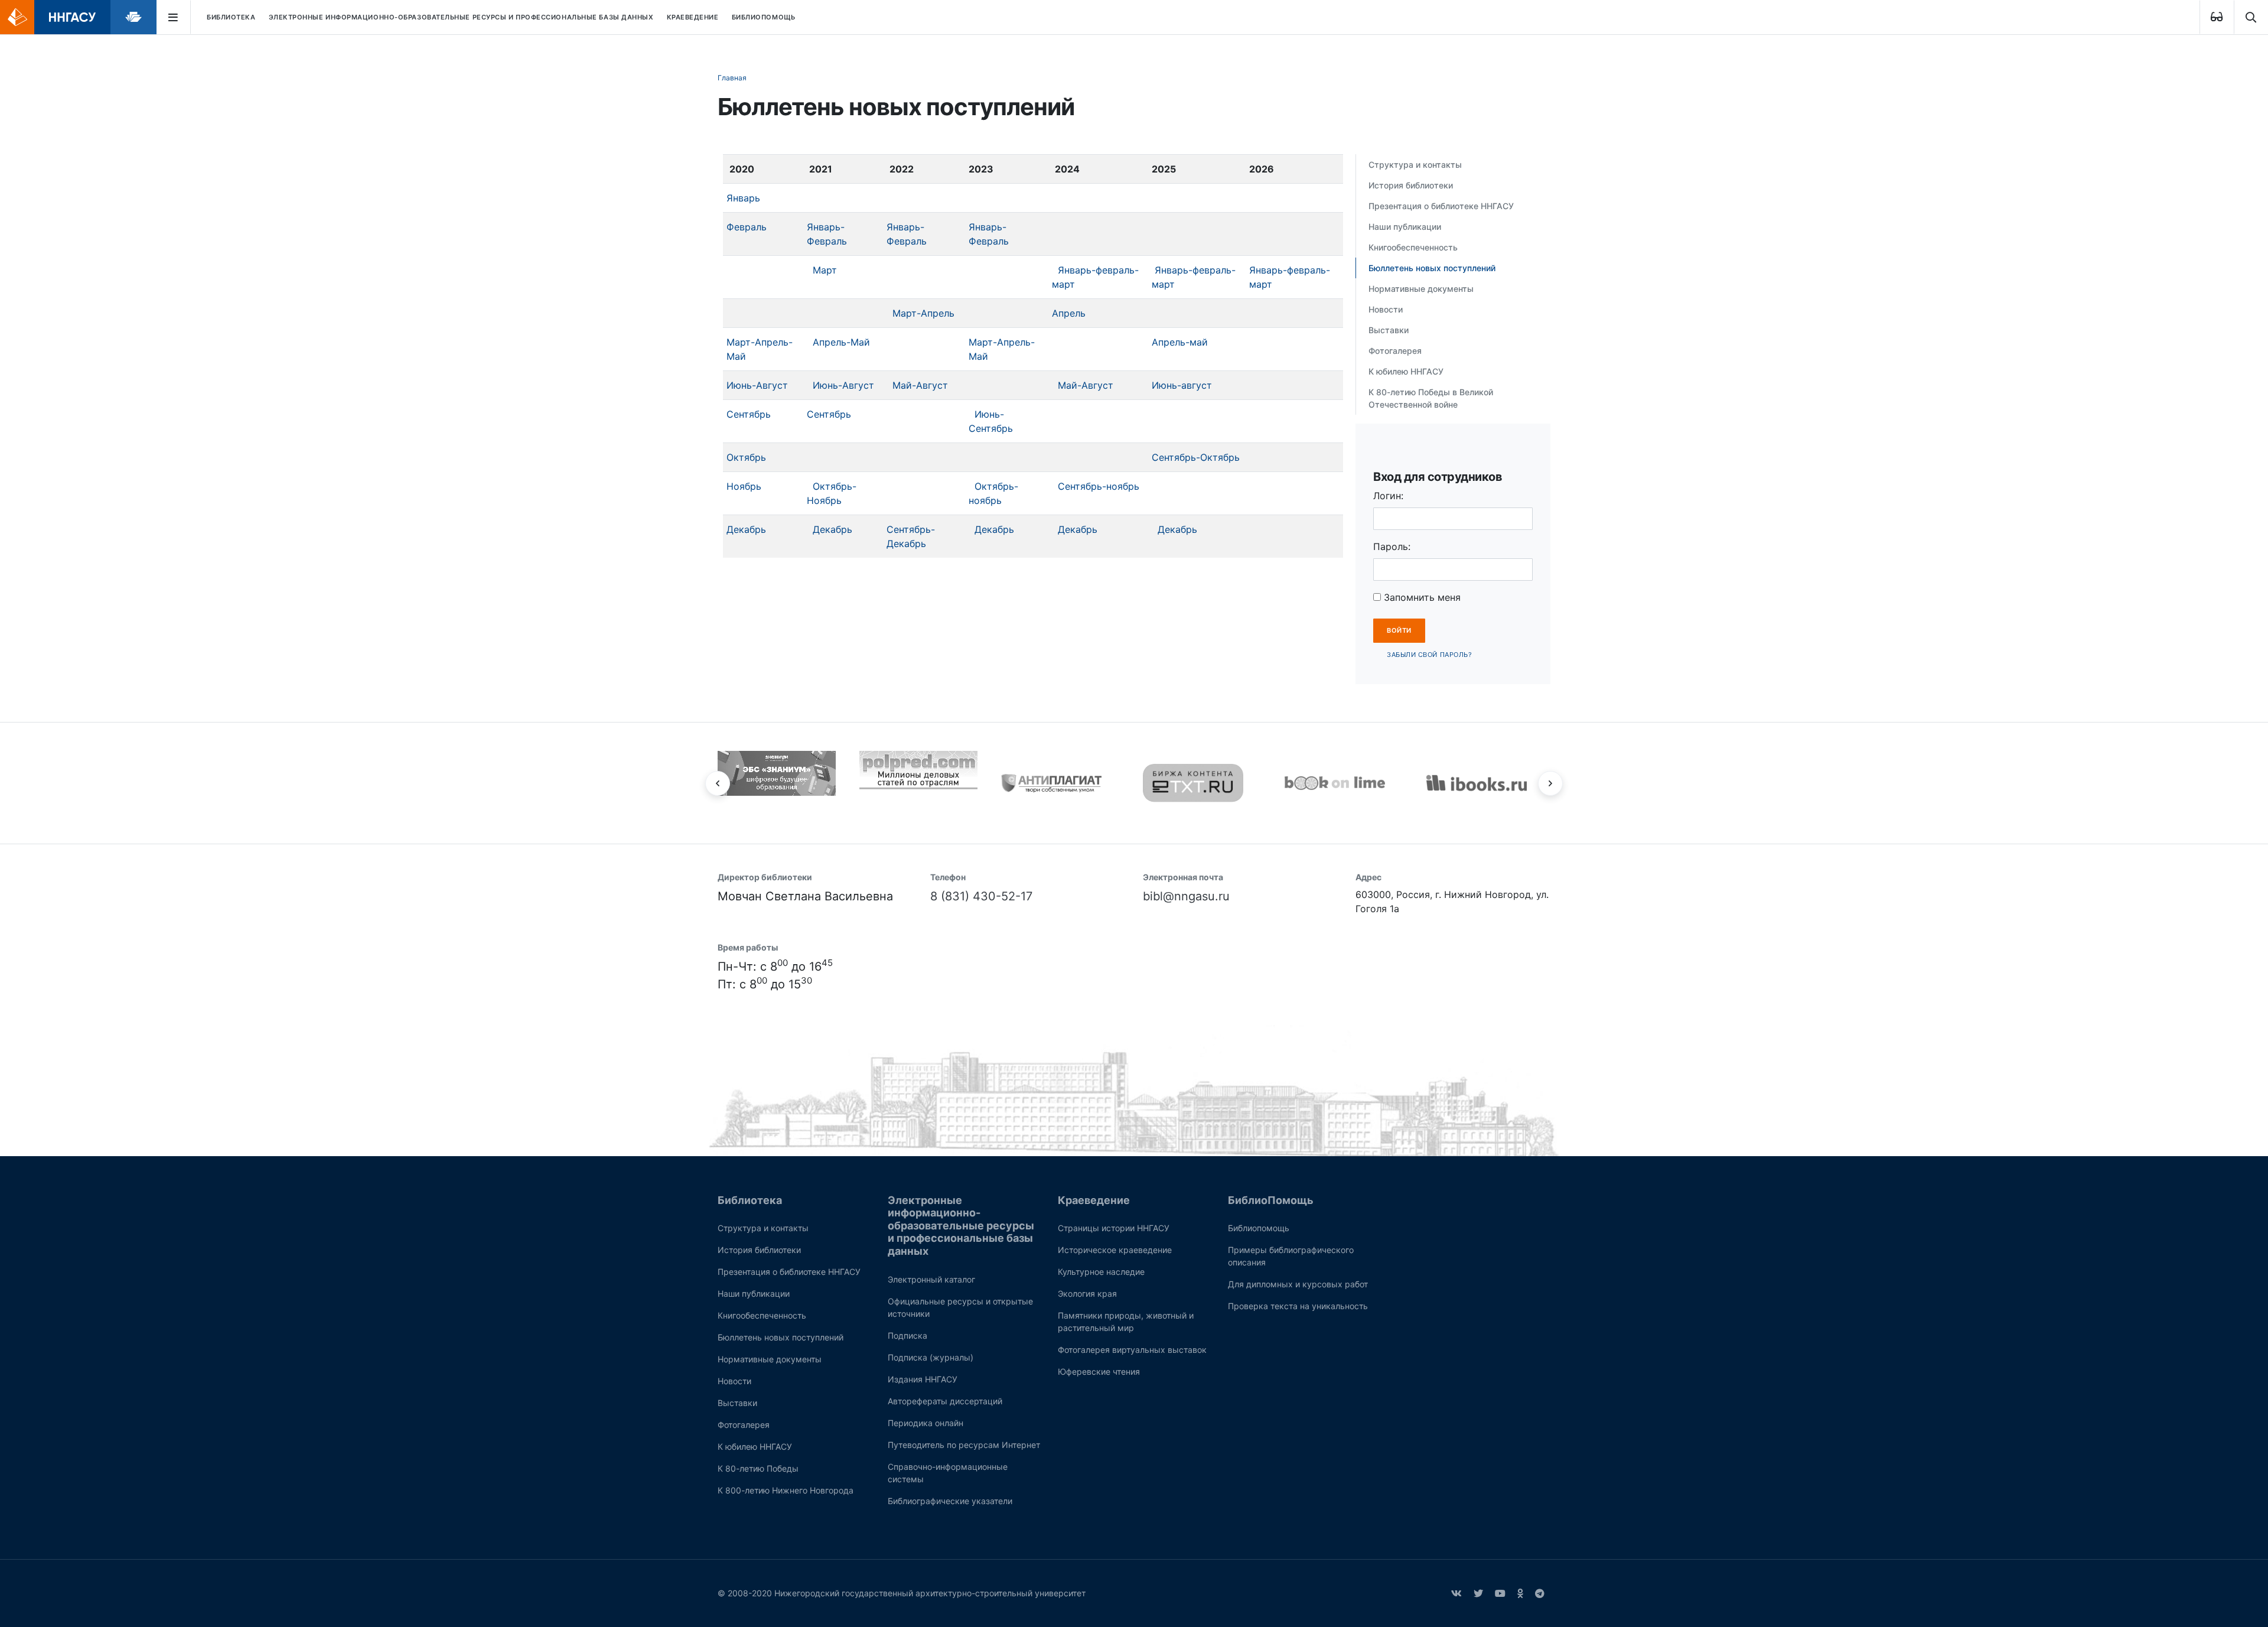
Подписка (907, 1335)
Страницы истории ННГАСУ (1114, 1228)
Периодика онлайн (926, 1423)
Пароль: (1392, 546)
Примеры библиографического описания (1291, 1256)
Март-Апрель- (1002, 342)
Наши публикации (1405, 227)
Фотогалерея (1395, 351)
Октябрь (746, 457)
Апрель (1069, 313)
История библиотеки (1411, 185)
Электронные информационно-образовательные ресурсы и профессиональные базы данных (461, 17)
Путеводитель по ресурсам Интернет (964, 1445)
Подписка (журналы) (931, 1357)
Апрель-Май (841, 342)
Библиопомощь (1259, 1228)
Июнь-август (1182, 385)
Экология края (1087, 1294)
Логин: (1388, 496)
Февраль (747, 227)
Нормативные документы (1421, 289)
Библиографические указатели (950, 1501)
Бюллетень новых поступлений (1432, 268)
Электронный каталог (931, 1279)
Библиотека (231, 17)
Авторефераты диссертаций (945, 1401)
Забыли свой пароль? (1429, 655)
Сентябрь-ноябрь (1099, 486)
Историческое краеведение (1115, 1250)
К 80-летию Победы (758, 1468)
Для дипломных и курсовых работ (1298, 1284)
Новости (1386, 309)
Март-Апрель (923, 313)
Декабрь (746, 529)
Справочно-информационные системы (948, 1473)
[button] (718, 783)
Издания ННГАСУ (923, 1379)
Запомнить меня (1421, 597)
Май (978, 356)
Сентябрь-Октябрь (1196, 457)
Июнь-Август (757, 385)
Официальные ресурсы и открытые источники (960, 1307)
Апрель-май (1180, 342)
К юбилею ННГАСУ (1406, 371)
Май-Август (920, 385)
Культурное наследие (1101, 1272)
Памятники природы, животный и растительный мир (1126, 1322)
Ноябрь (744, 486)
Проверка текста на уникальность (1298, 1306)
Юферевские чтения (1099, 1371)
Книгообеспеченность (1413, 247)
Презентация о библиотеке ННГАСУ (1441, 206)
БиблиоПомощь (764, 17)
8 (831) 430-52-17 (981, 896)
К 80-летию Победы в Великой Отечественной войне (1431, 398)
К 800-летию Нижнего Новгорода (786, 1490)
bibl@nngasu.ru (1186, 896)
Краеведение (693, 17)
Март (825, 270)
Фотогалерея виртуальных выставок (1132, 1350)
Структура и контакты (1415, 165)
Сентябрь (749, 414)
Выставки (1389, 330)
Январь (743, 198)
